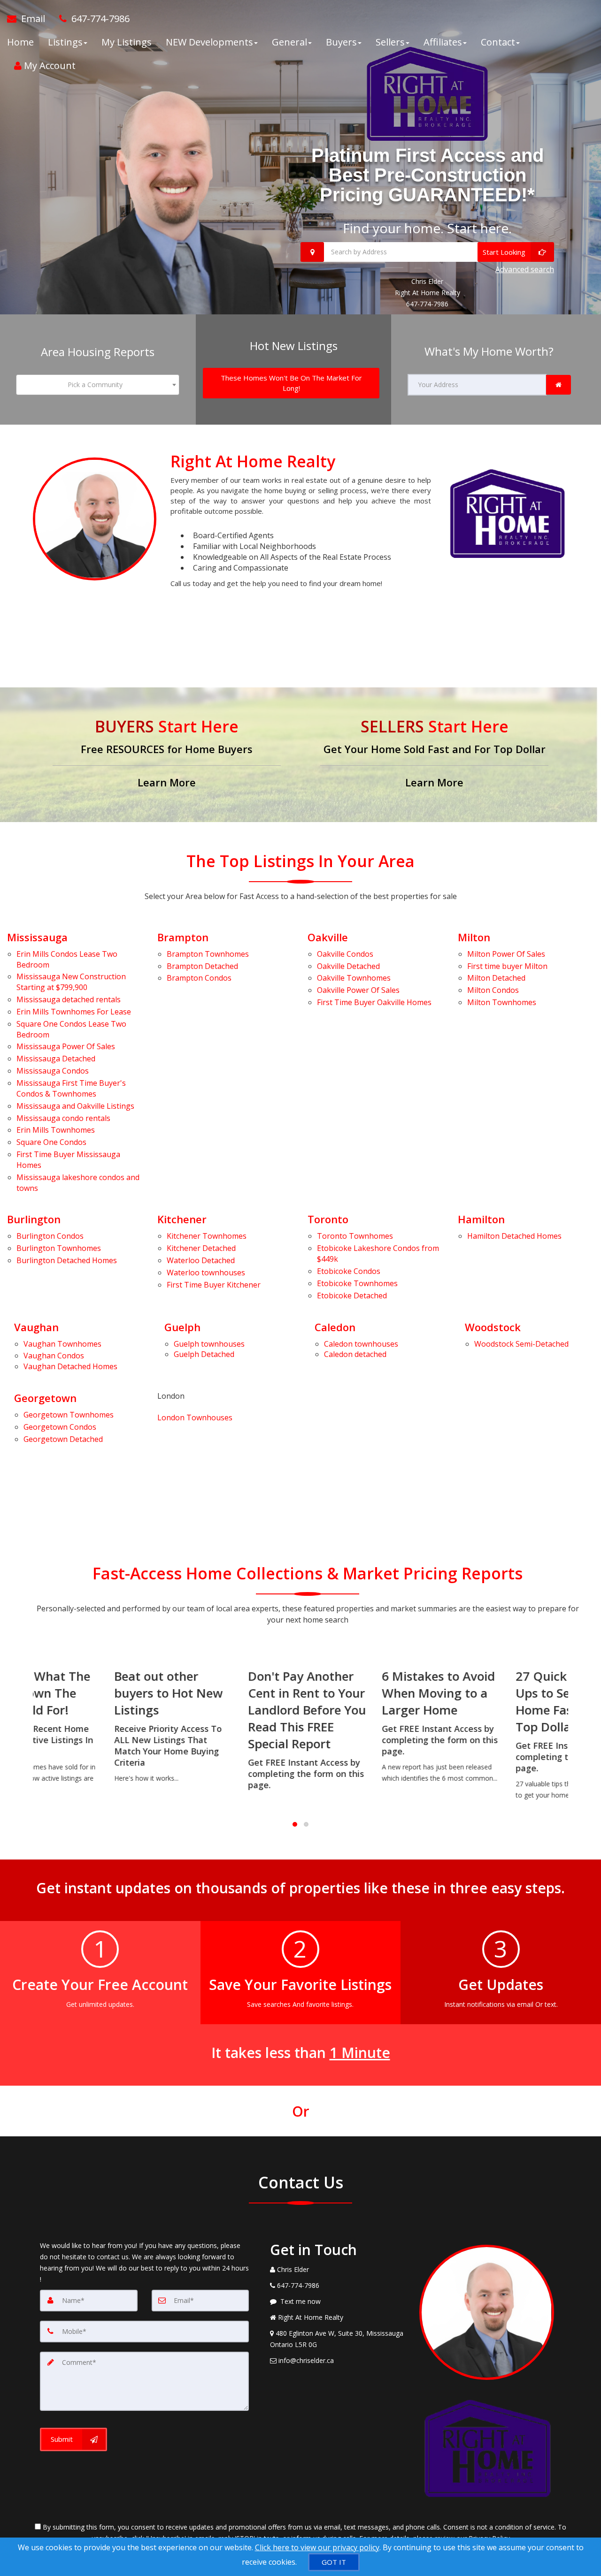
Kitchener (182, 1219)
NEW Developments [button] (209, 42)
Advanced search (525, 269)
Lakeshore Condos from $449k (378, 1254)
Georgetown (45, 1398)
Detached (56, 1059)
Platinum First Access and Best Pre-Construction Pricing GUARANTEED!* (428, 175)
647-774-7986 (427, 304)
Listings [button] (65, 42)
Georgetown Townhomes (29, 1415)
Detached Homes (67, 1260)
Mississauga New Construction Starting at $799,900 (71, 982)
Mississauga (37, 937)
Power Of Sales (66, 1046)
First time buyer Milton (507, 966)
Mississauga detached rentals (69, 999)
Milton (474, 937)
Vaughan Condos (54, 1356)
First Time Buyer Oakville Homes (374, 1002)
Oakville (328, 937)
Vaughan (36, 1327)
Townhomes (56, 1130)
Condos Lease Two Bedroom (67, 959)
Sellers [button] (390, 42)
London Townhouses (195, 1418)
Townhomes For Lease (74, 1012)
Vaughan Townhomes (29, 1344)
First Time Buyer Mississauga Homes (68, 1160)
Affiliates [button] (443, 42)
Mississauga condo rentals (63, 1118)
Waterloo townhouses (206, 1273)
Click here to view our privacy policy (317, 2547)
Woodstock (493, 1327)
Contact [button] (498, 42)
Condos (53, 1071)
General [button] (289, 42)
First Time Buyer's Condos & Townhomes (71, 1088)
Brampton (183, 937)
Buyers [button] (341, 42)
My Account (49, 65)
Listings (75, 1106)
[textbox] (98, 385)
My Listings (127, 42)
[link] (559, 385)
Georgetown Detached (29, 1439)
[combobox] (98, 385)
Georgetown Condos (29, 1427)
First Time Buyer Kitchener (214, 1285)
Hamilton (481, 1219)
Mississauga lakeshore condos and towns (78, 1183)
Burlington (34, 1219)
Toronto (328, 1219)
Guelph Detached (204, 1354)
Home (20, 42)
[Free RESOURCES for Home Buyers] (167, 755)
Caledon (335, 1327)
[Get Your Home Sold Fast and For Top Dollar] (434, 755)
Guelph (182, 1327)
